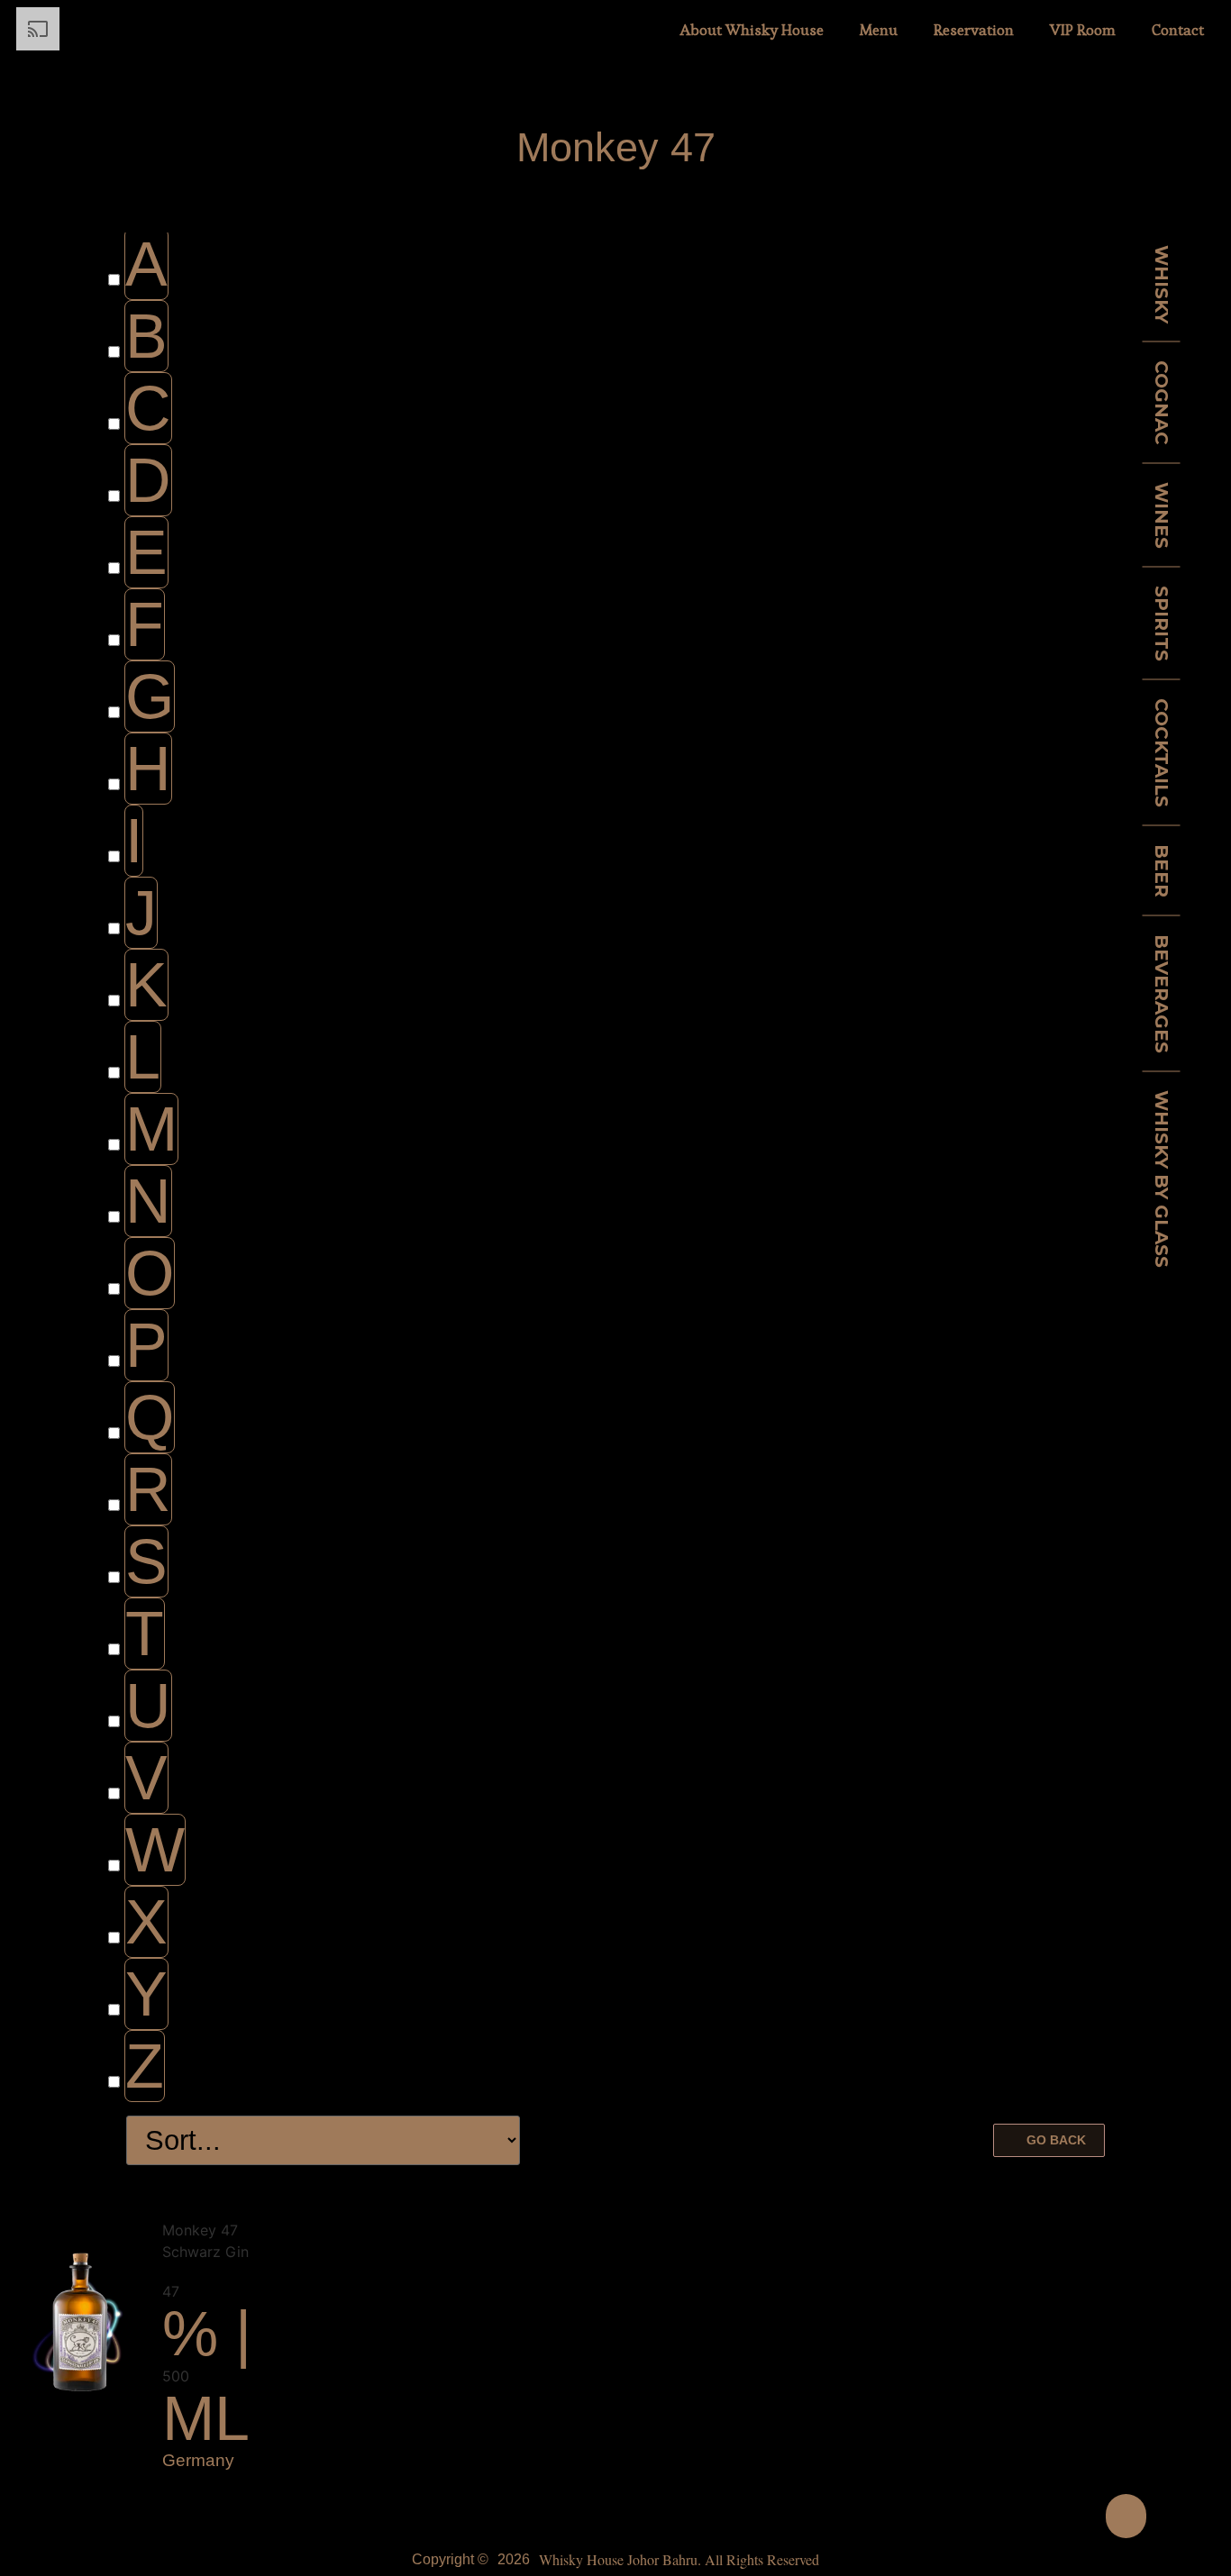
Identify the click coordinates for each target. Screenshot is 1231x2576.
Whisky (1162, 283)
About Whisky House (752, 30)
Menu (879, 30)
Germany (198, 2460)
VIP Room (1083, 30)
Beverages (1162, 993)
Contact (1178, 30)
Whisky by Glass (1162, 1178)
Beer (1162, 870)
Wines (1162, 514)
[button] (1049, 2140)
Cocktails (1162, 752)
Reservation (974, 30)
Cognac (1162, 402)
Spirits (1162, 623)
